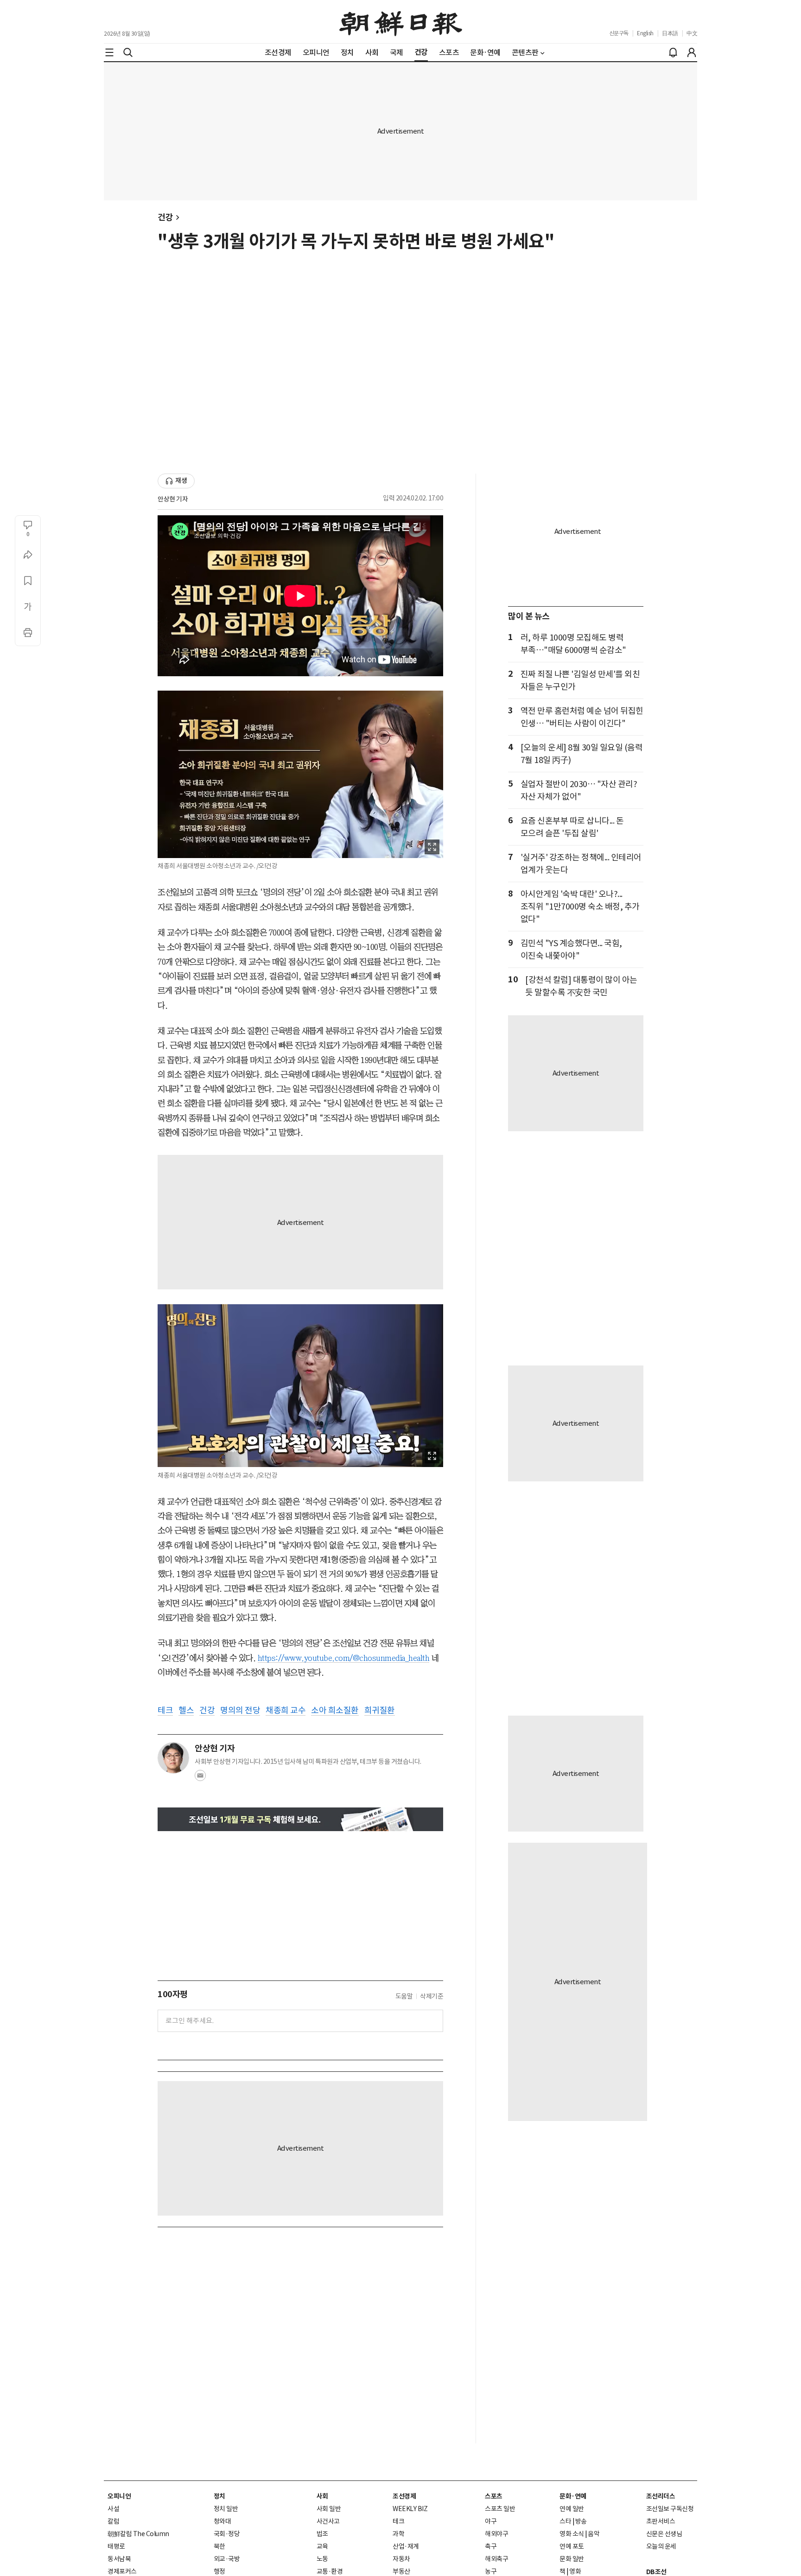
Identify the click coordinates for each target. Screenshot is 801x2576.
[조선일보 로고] (401, 22)
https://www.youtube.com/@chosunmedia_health (344, 1658)
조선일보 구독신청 (670, 2509)
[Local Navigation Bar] (109, 52)
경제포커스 (122, 2571)
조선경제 (404, 2496)
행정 (219, 2571)
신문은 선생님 (664, 2534)
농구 (491, 2571)
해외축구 (496, 2559)
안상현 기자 (173, 499)
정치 (219, 2496)
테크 (398, 2521)
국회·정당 (227, 2534)
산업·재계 (406, 2546)
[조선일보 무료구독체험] (300, 1819)
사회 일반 (329, 2509)
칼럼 (113, 2521)
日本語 (670, 33)
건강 (165, 217)
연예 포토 (572, 2546)
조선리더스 (661, 2496)
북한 (219, 2546)
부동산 (401, 2571)
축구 (491, 2546)
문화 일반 (572, 2559)
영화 (575, 2571)
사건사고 (328, 2521)
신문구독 (619, 33)
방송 (581, 2521)
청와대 (222, 2521)
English (645, 33)
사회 (322, 2496)
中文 (692, 33)
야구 (491, 2521)
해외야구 (496, 2534)
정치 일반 (226, 2509)
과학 (398, 2534)
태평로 (116, 2546)
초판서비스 (661, 2521)
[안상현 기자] (173, 1758)
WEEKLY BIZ (410, 2509)
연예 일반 (572, 2509)
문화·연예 (573, 2496)
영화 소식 (572, 2534)
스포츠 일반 (500, 2509)
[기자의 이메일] (200, 1778)
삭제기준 (432, 1996)
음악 (594, 2534)
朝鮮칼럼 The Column (138, 2534)
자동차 (401, 2559)
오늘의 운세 (661, 2546)
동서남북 (119, 2559)
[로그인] (692, 52)
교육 (322, 2546)
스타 (565, 2521)
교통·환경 (330, 2571)
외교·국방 (227, 2559)
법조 (322, 2534)
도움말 (404, 1996)
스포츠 (494, 2496)
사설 (113, 2509)
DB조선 (656, 2572)
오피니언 (119, 2496)
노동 (322, 2559)
